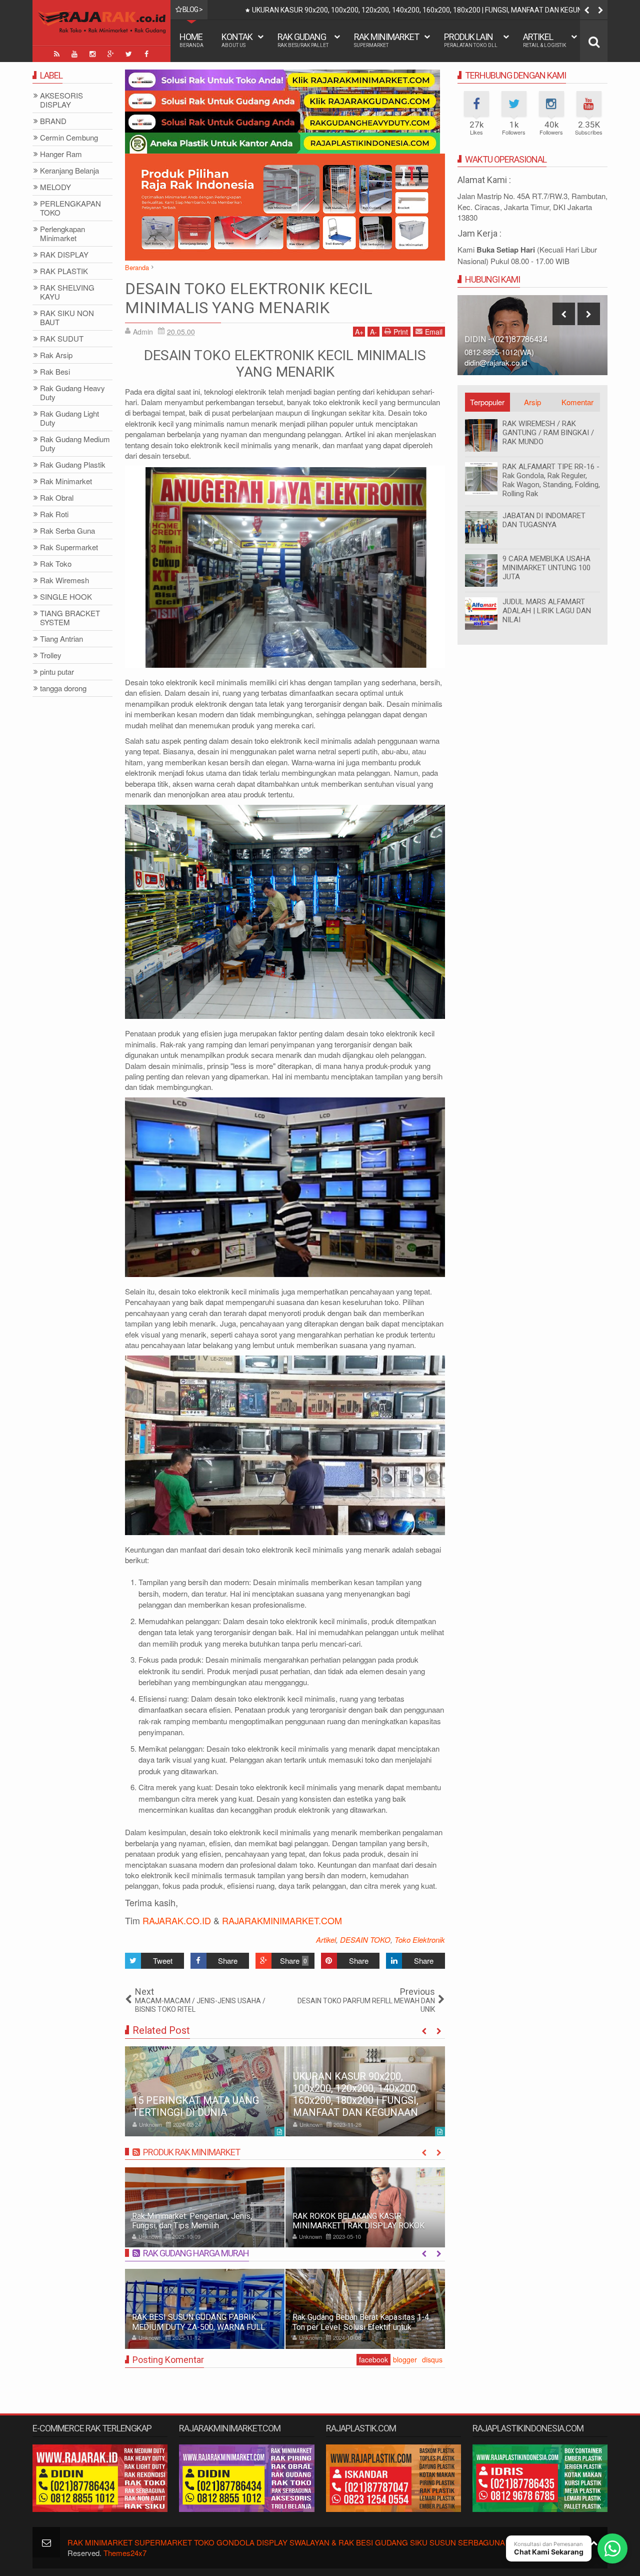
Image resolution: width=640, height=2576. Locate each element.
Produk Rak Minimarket (191, 2152)
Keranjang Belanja (69, 171)
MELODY (55, 187)
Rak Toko (56, 564)
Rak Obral (57, 498)
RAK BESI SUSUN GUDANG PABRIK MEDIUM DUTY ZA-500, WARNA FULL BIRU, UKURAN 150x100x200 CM (198, 2327)
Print (401, 332)
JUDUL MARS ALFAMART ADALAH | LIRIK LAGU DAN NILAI (547, 611)
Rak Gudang (303, 40)
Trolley (51, 656)
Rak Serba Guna (67, 531)
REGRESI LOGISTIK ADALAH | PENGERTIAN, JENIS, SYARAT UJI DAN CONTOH (372, 10)
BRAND (53, 121)
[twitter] (128, 54)
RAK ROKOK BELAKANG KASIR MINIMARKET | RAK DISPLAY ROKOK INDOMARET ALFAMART (358, 2226)
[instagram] (92, 54)
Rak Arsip (56, 355)
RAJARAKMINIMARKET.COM (282, 1920)
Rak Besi (55, 372)
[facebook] (146, 54)
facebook (373, 2359)
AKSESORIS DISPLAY (61, 100)
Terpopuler (487, 402)
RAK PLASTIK (64, 271)
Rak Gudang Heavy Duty (72, 393)
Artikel (544, 40)
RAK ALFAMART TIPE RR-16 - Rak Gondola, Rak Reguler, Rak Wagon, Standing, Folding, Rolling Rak (551, 480)
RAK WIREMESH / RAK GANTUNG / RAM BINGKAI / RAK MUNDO (548, 433)
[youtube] (74, 54)
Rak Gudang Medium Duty (75, 444)
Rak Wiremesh (64, 580)
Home (191, 40)
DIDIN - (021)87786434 (506, 339)
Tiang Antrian (61, 639)
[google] (110, 54)
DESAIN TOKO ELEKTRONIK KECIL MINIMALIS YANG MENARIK (249, 298)
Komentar (577, 402)
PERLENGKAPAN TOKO (70, 208)
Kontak (237, 40)
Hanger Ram (61, 154)
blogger (405, 2359)
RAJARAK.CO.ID (177, 1920)
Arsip (532, 402)
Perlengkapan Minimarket (62, 234)
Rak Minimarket (386, 40)
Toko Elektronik (420, 1940)
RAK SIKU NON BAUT (67, 318)
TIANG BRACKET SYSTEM (70, 618)
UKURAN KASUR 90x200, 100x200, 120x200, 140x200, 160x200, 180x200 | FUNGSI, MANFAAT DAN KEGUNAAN (356, 2094)
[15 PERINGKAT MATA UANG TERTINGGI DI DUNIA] (205, 2091)
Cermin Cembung (69, 138)
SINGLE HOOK (66, 597)
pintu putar (57, 672)
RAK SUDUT (62, 339)
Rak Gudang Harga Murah (196, 2253)
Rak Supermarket (69, 547)
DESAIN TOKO (365, 1940)
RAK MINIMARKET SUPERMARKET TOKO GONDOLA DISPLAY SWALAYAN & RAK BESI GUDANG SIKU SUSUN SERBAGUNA (286, 2542)
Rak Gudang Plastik (73, 465)
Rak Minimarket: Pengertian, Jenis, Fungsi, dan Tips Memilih (192, 2221)
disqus (432, 2359)
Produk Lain (471, 40)
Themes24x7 (125, 2553)
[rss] (56, 54)
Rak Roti (54, 514)
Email (434, 332)
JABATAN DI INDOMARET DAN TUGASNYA (544, 520)
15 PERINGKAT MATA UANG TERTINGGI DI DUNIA (196, 2106)
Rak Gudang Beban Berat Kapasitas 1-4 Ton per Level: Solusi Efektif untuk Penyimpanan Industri (361, 2327)
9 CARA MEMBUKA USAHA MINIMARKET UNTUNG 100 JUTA (546, 568)
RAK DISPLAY (64, 255)
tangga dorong (63, 689)
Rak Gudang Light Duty (69, 418)
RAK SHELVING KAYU (67, 292)
